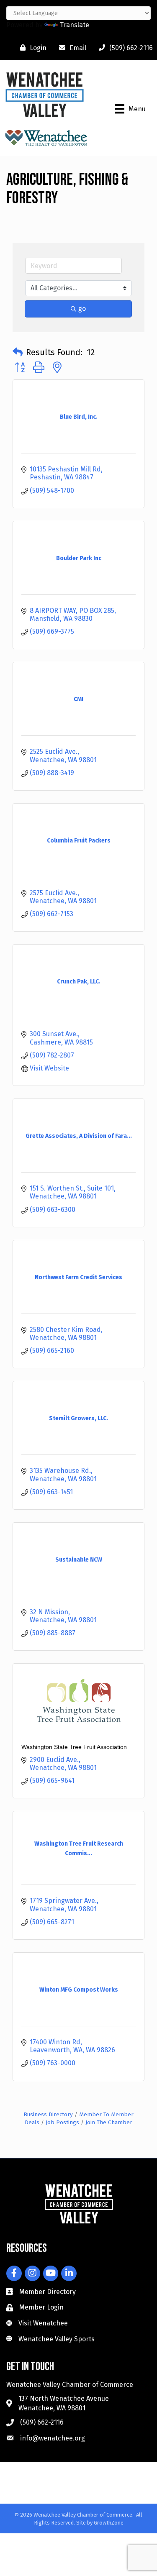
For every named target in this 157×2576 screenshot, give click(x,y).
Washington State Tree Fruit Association (74, 1747)
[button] (18, 352)
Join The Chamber (109, 2122)
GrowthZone (109, 2523)
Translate (75, 25)
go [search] (82, 309)
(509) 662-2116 (42, 2422)
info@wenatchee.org (53, 2438)
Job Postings (62, 2122)
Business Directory (48, 2114)
